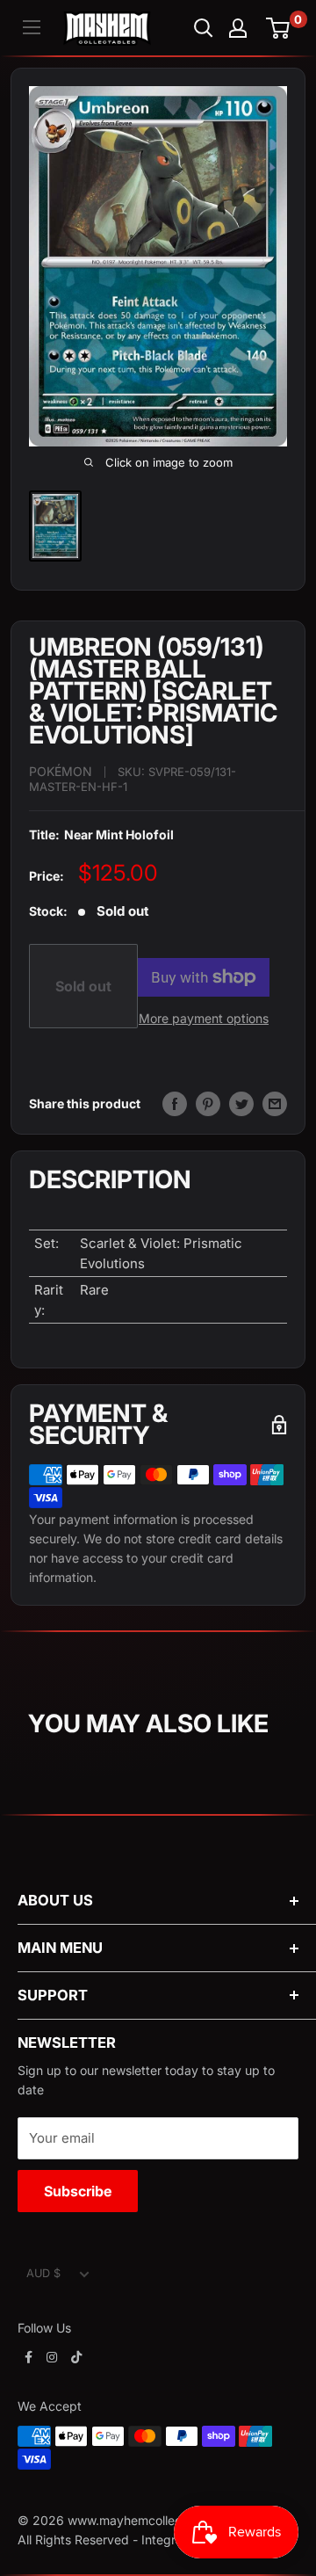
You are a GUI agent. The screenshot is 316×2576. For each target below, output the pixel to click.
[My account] (238, 28)
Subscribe (78, 2191)
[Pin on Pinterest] (208, 1104)
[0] (279, 28)
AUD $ (43, 2273)
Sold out (83, 986)
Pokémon (61, 771)
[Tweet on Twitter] (241, 1104)
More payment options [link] (204, 1018)
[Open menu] (32, 27)
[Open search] (204, 28)
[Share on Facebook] (175, 1104)
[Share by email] (275, 1104)
